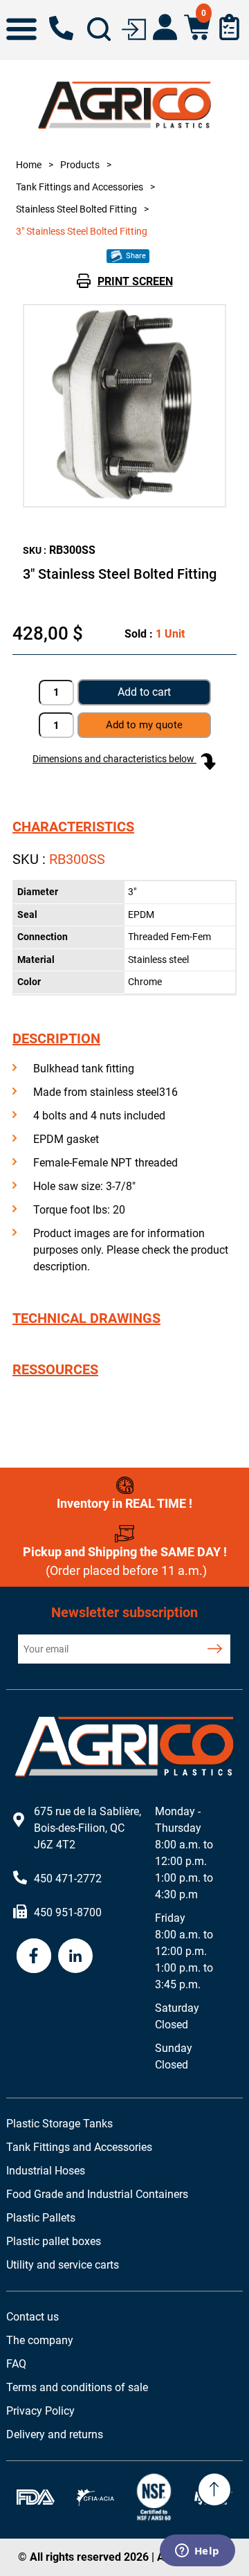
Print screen (135, 281)
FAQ (16, 2364)
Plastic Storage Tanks (59, 2124)
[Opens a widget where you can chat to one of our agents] (197, 2552)
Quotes (229, 27)
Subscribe (214, 1649)
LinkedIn (75, 1956)
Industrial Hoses (46, 2171)
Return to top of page (214, 2489)
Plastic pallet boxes (54, 2241)
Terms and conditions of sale (77, 2387)
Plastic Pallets (41, 2218)
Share (135, 256)
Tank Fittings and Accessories (79, 2147)
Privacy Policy (40, 2411)
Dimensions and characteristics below (114, 759)
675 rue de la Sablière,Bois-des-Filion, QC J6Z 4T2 (87, 1828)
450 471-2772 (61, 28)
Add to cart (144, 692)
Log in (134, 28)
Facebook (34, 1956)
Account (165, 27)
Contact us (33, 2317)
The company (40, 2340)
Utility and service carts (63, 2265)
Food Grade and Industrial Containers (97, 2194)
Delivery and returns (55, 2434)
